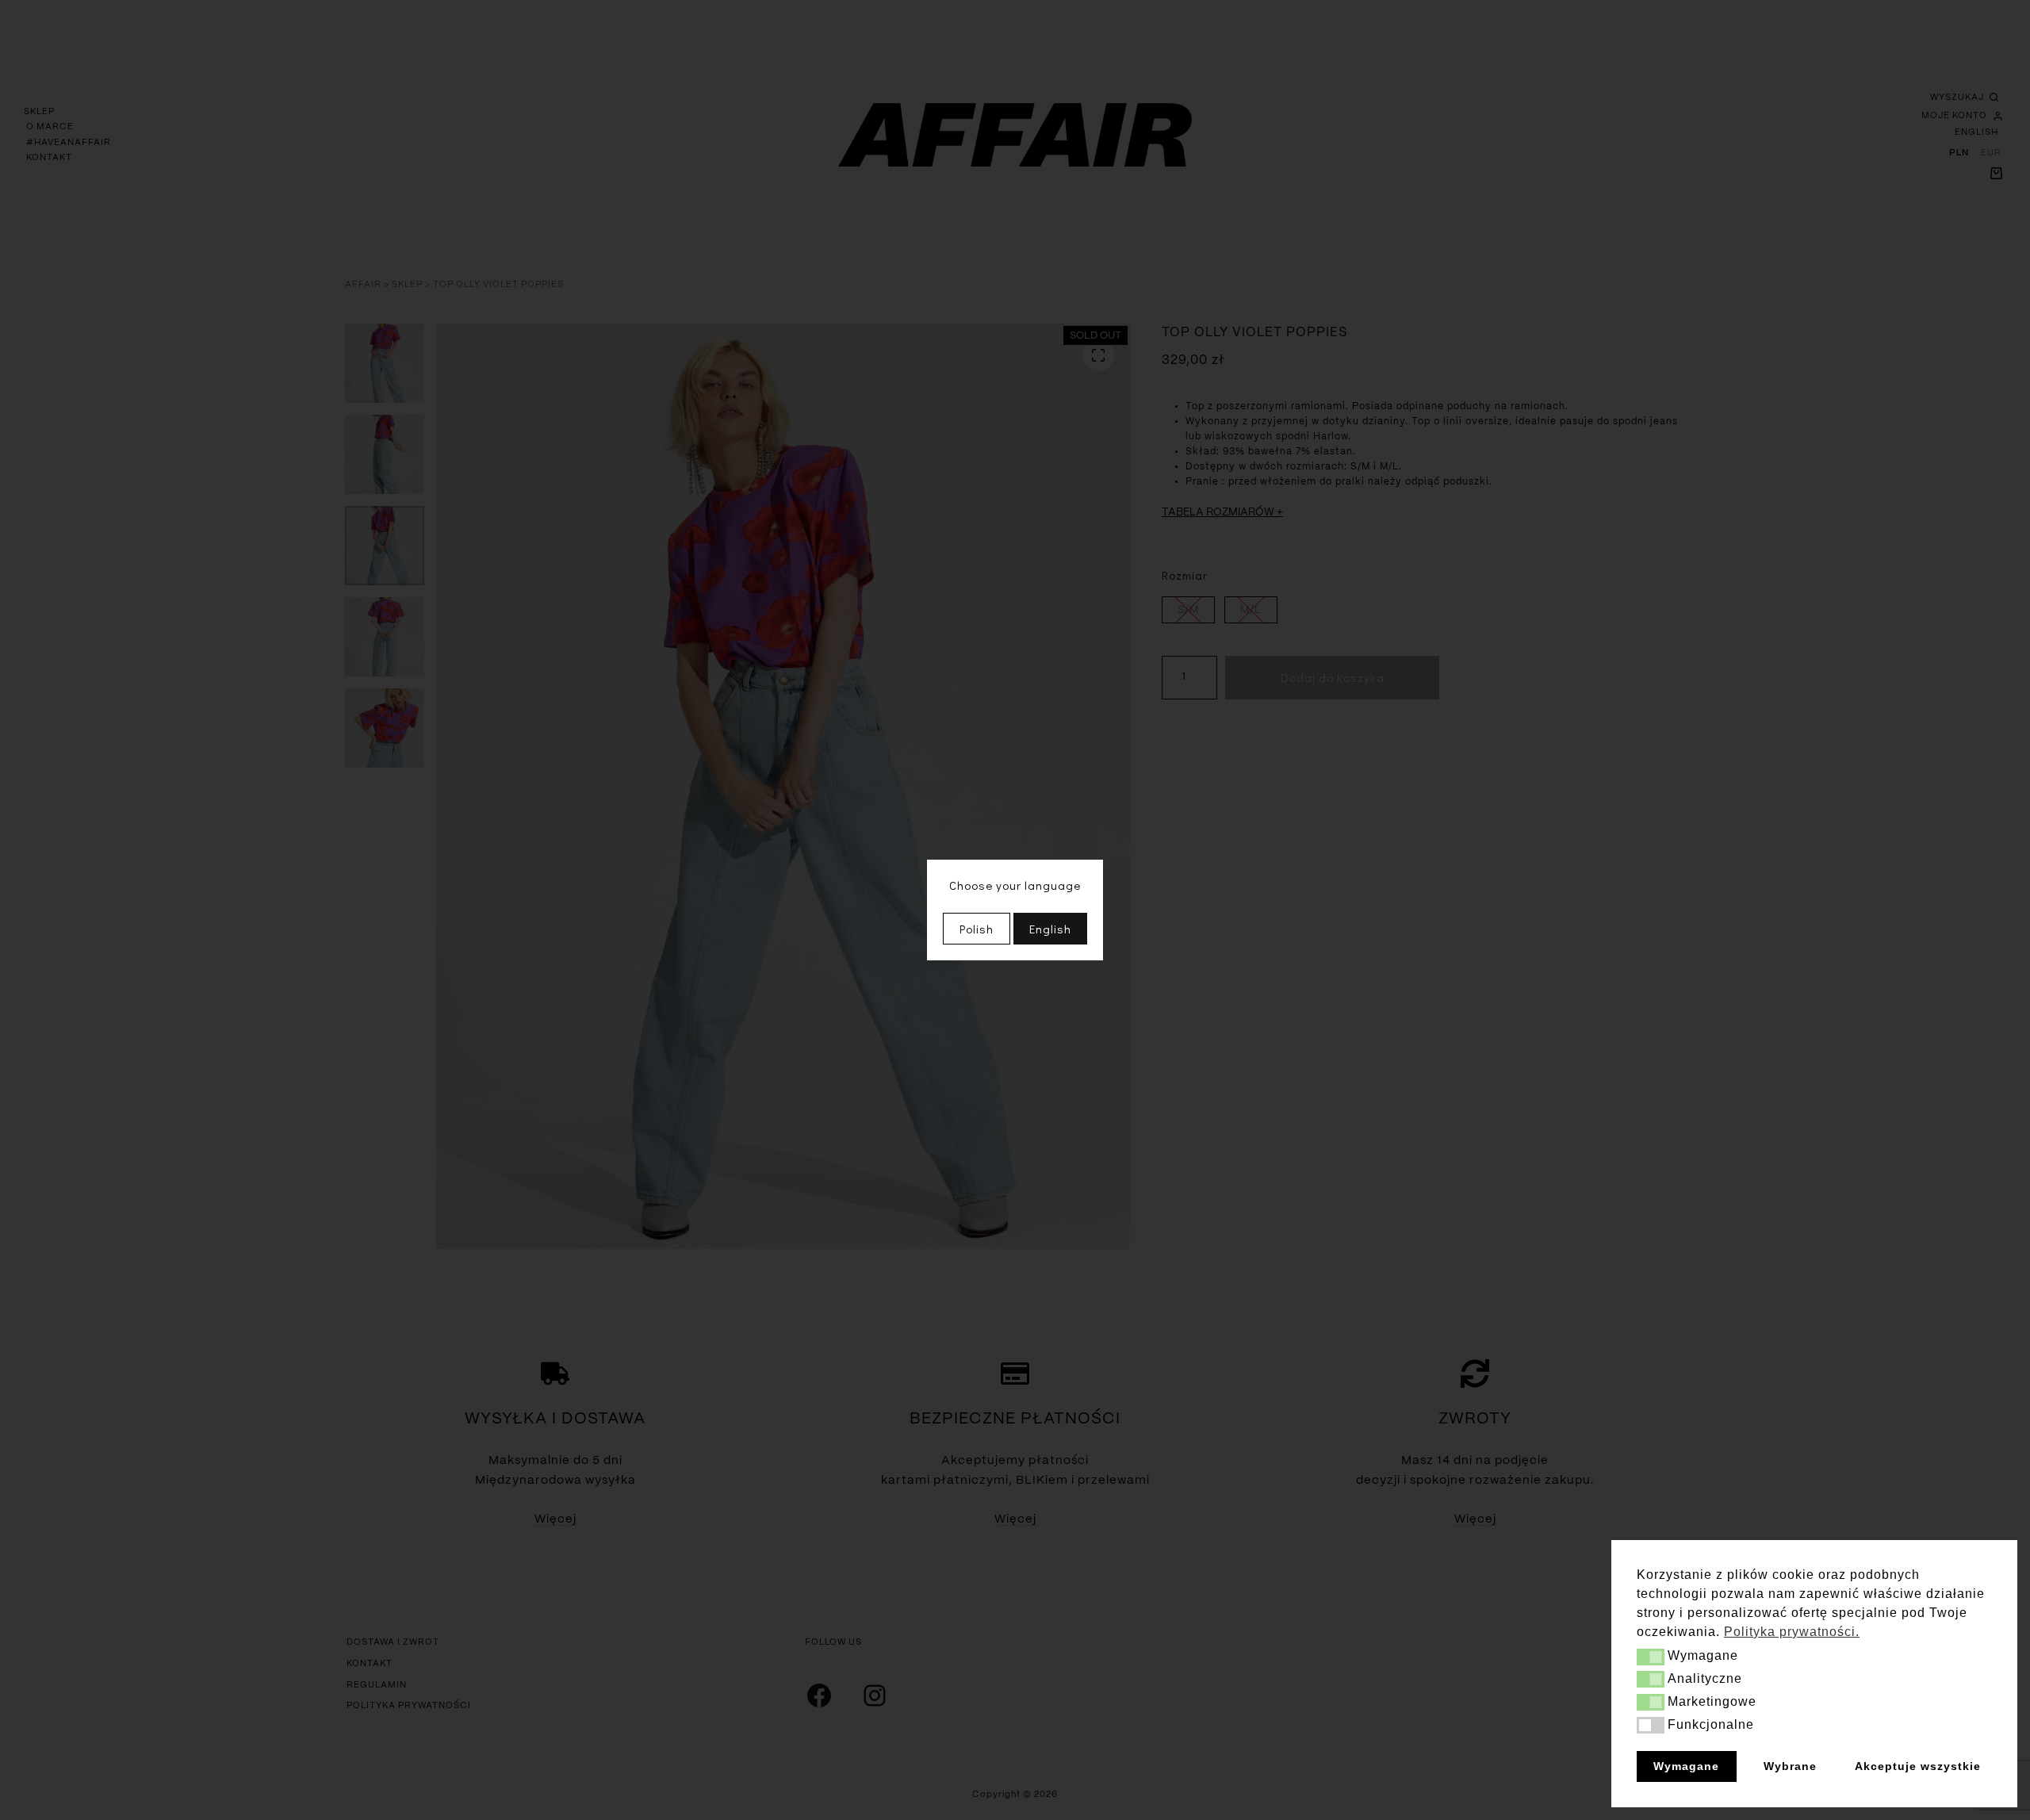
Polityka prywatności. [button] (1792, 1632)
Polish (977, 929)
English (1050, 929)
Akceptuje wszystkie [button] (1918, 1766)
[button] (1651, 1657)
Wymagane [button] (1686, 1766)
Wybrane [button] (1790, 1766)
